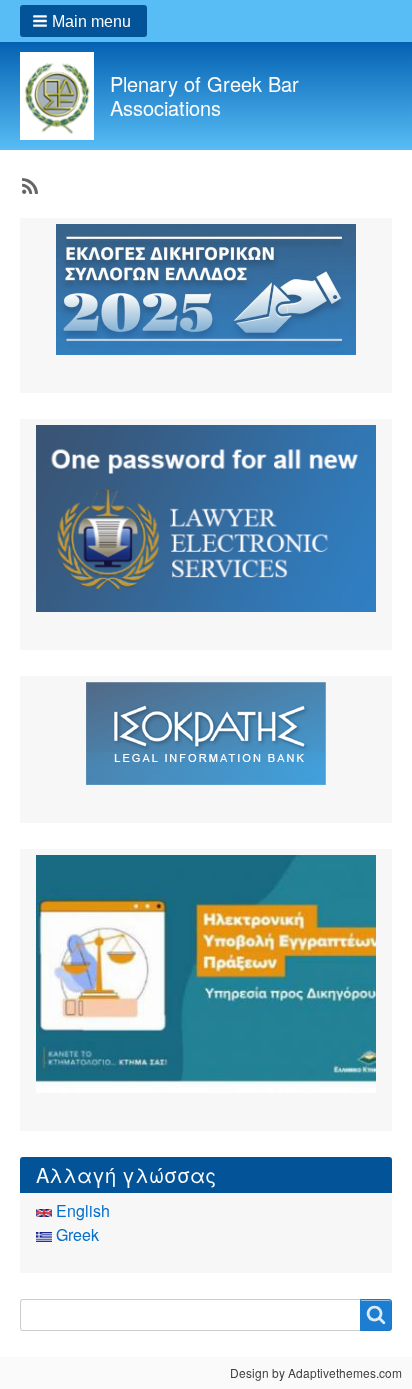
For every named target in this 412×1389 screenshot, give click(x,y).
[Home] (65, 96)
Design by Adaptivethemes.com (316, 1372)
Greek (75, 1234)
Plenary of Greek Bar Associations (204, 95)
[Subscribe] (28, 184)
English (81, 1210)
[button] (83, 21)
